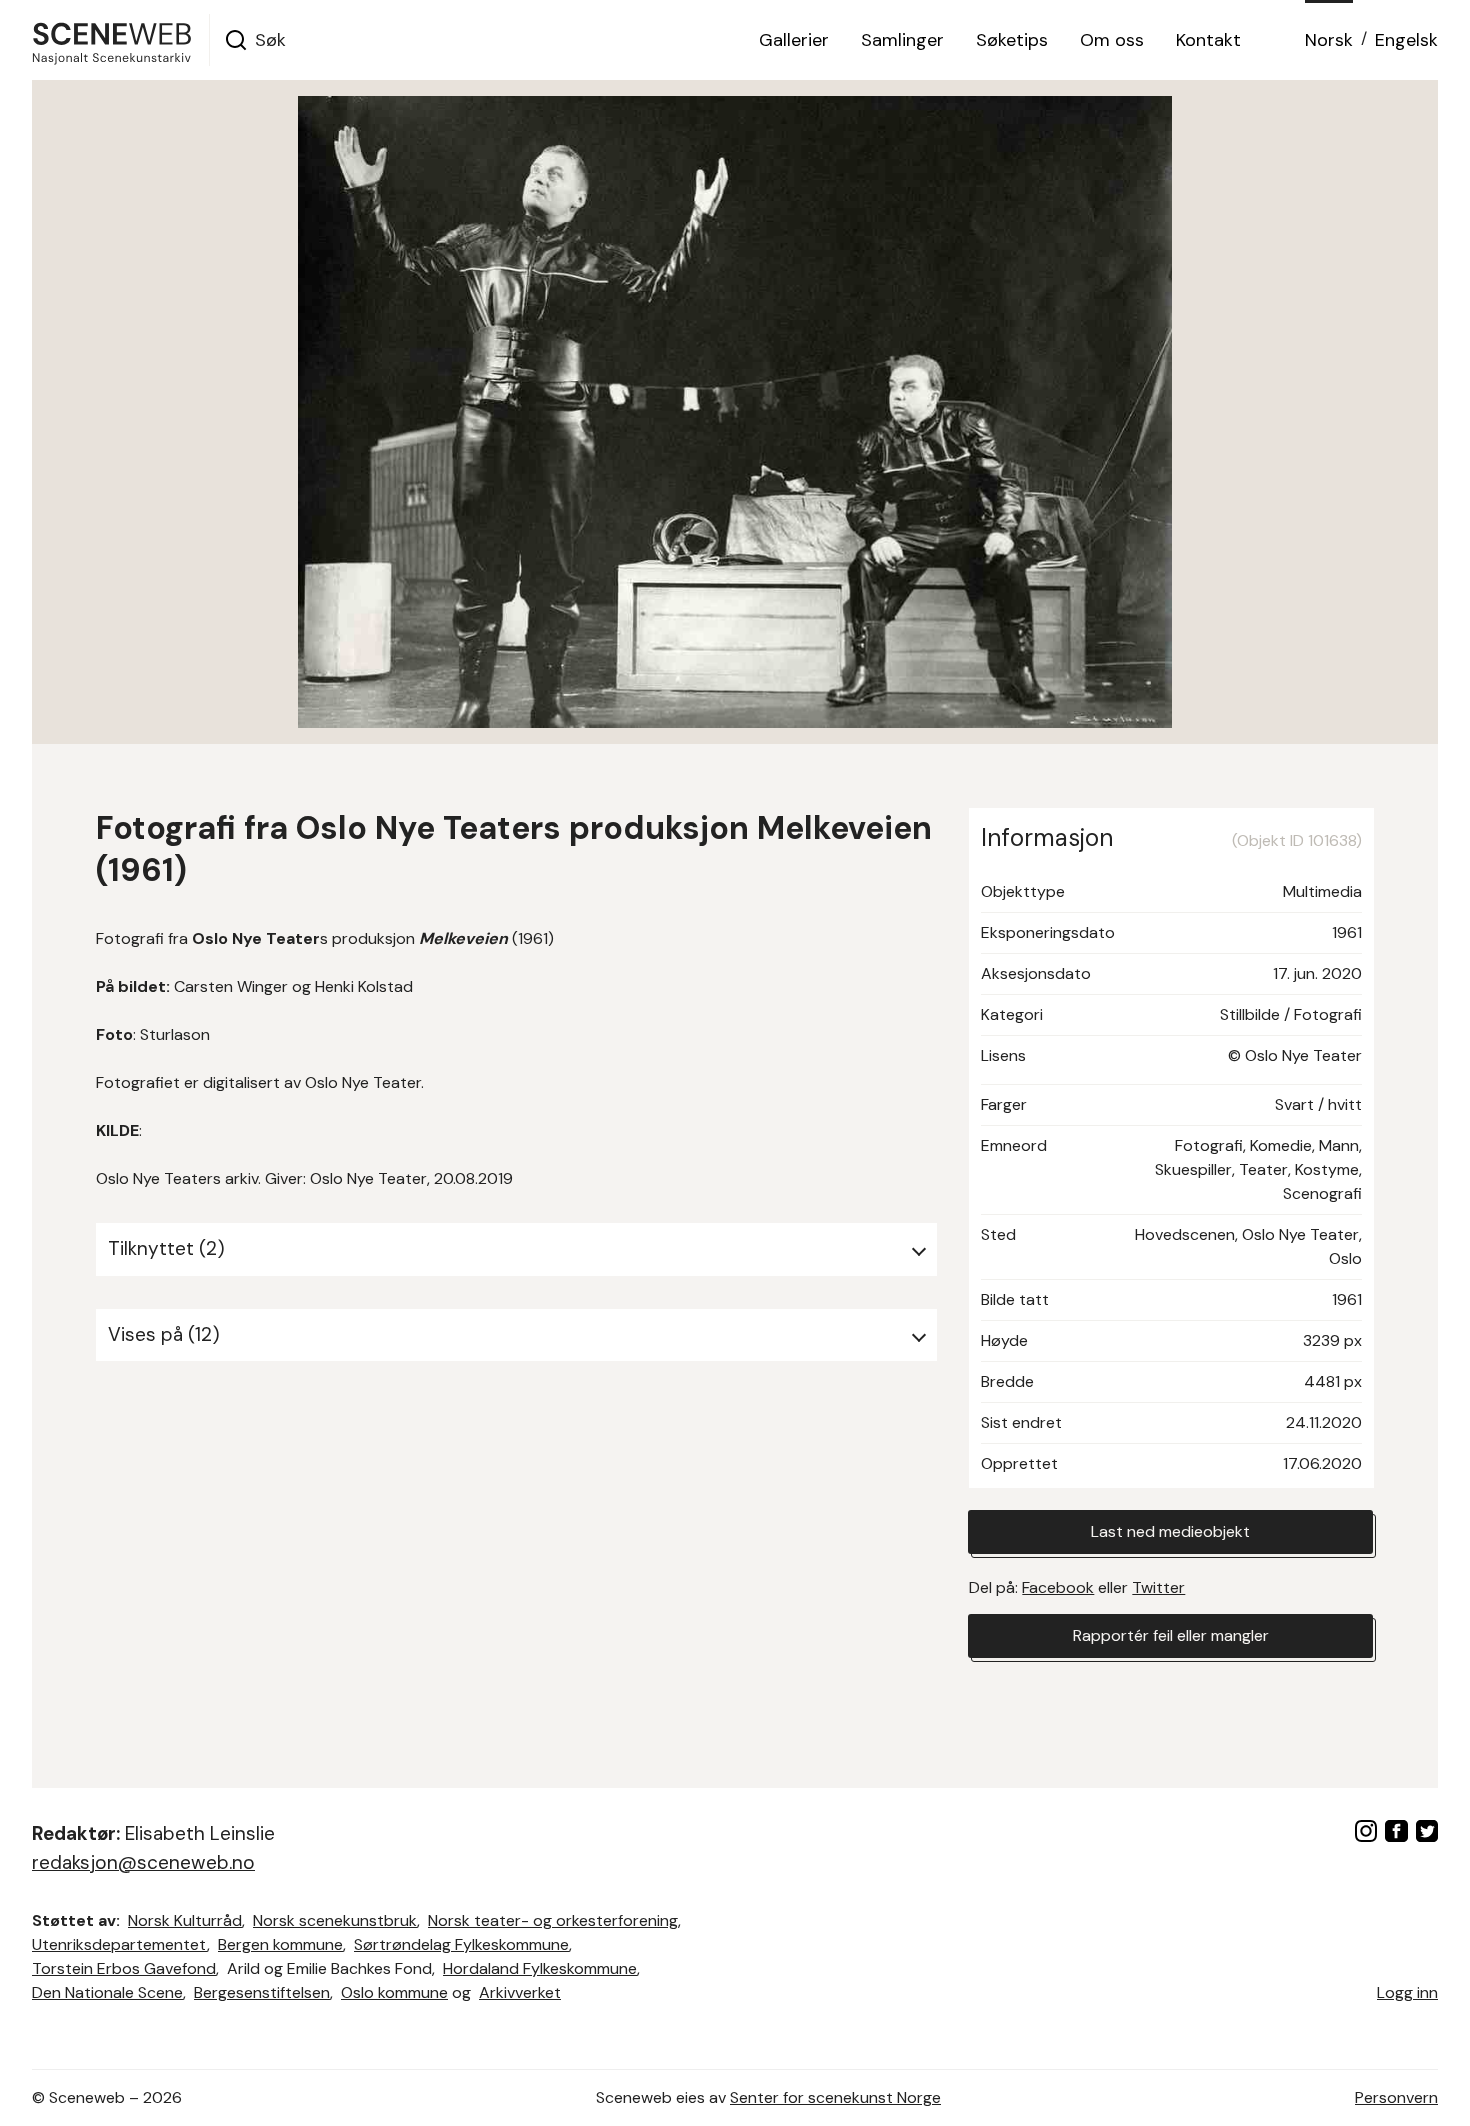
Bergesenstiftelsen (262, 1992)
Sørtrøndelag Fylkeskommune (461, 1944)
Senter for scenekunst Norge (835, 2097)
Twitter (1158, 1587)
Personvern (1396, 2097)
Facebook (1058, 1587)
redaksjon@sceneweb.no (143, 1862)
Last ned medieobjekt (1170, 1531)
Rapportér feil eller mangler (1171, 1635)
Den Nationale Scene (107, 1992)
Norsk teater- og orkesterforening (553, 1920)
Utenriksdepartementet (119, 1944)
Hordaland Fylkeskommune (540, 1968)
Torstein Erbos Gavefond (124, 1968)
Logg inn (1407, 1992)
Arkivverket (520, 1992)
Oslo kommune (394, 1992)
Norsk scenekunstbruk (335, 1920)
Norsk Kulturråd (185, 1920)
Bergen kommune (280, 1944)
